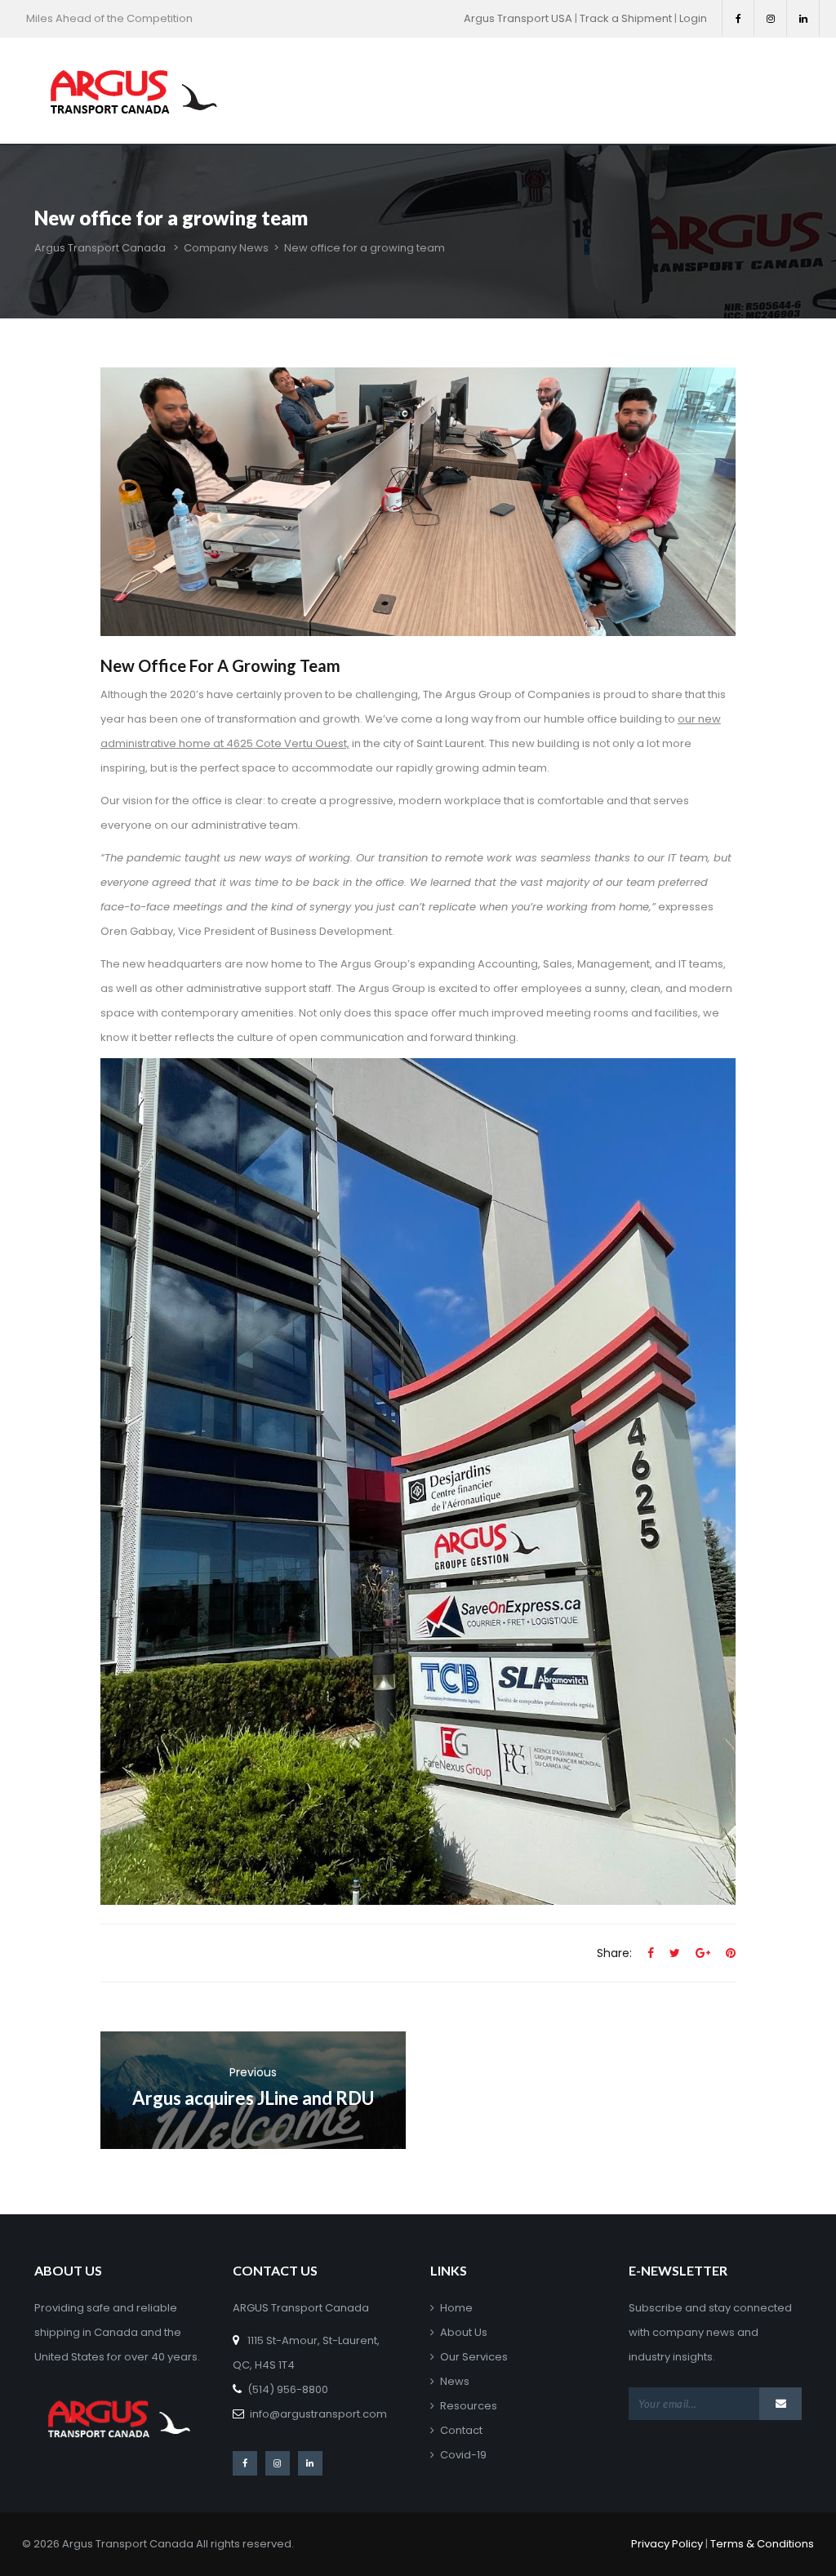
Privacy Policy (667, 2544)
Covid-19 (463, 2455)
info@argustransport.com (318, 2414)
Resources (469, 2406)
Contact (461, 2430)
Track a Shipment (626, 18)
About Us (464, 2332)
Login (693, 18)
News (455, 2381)
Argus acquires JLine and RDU (253, 2098)
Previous (253, 2072)
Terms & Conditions (762, 2544)
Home (456, 2308)
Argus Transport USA (518, 18)
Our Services (474, 2357)
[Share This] (651, 1953)
